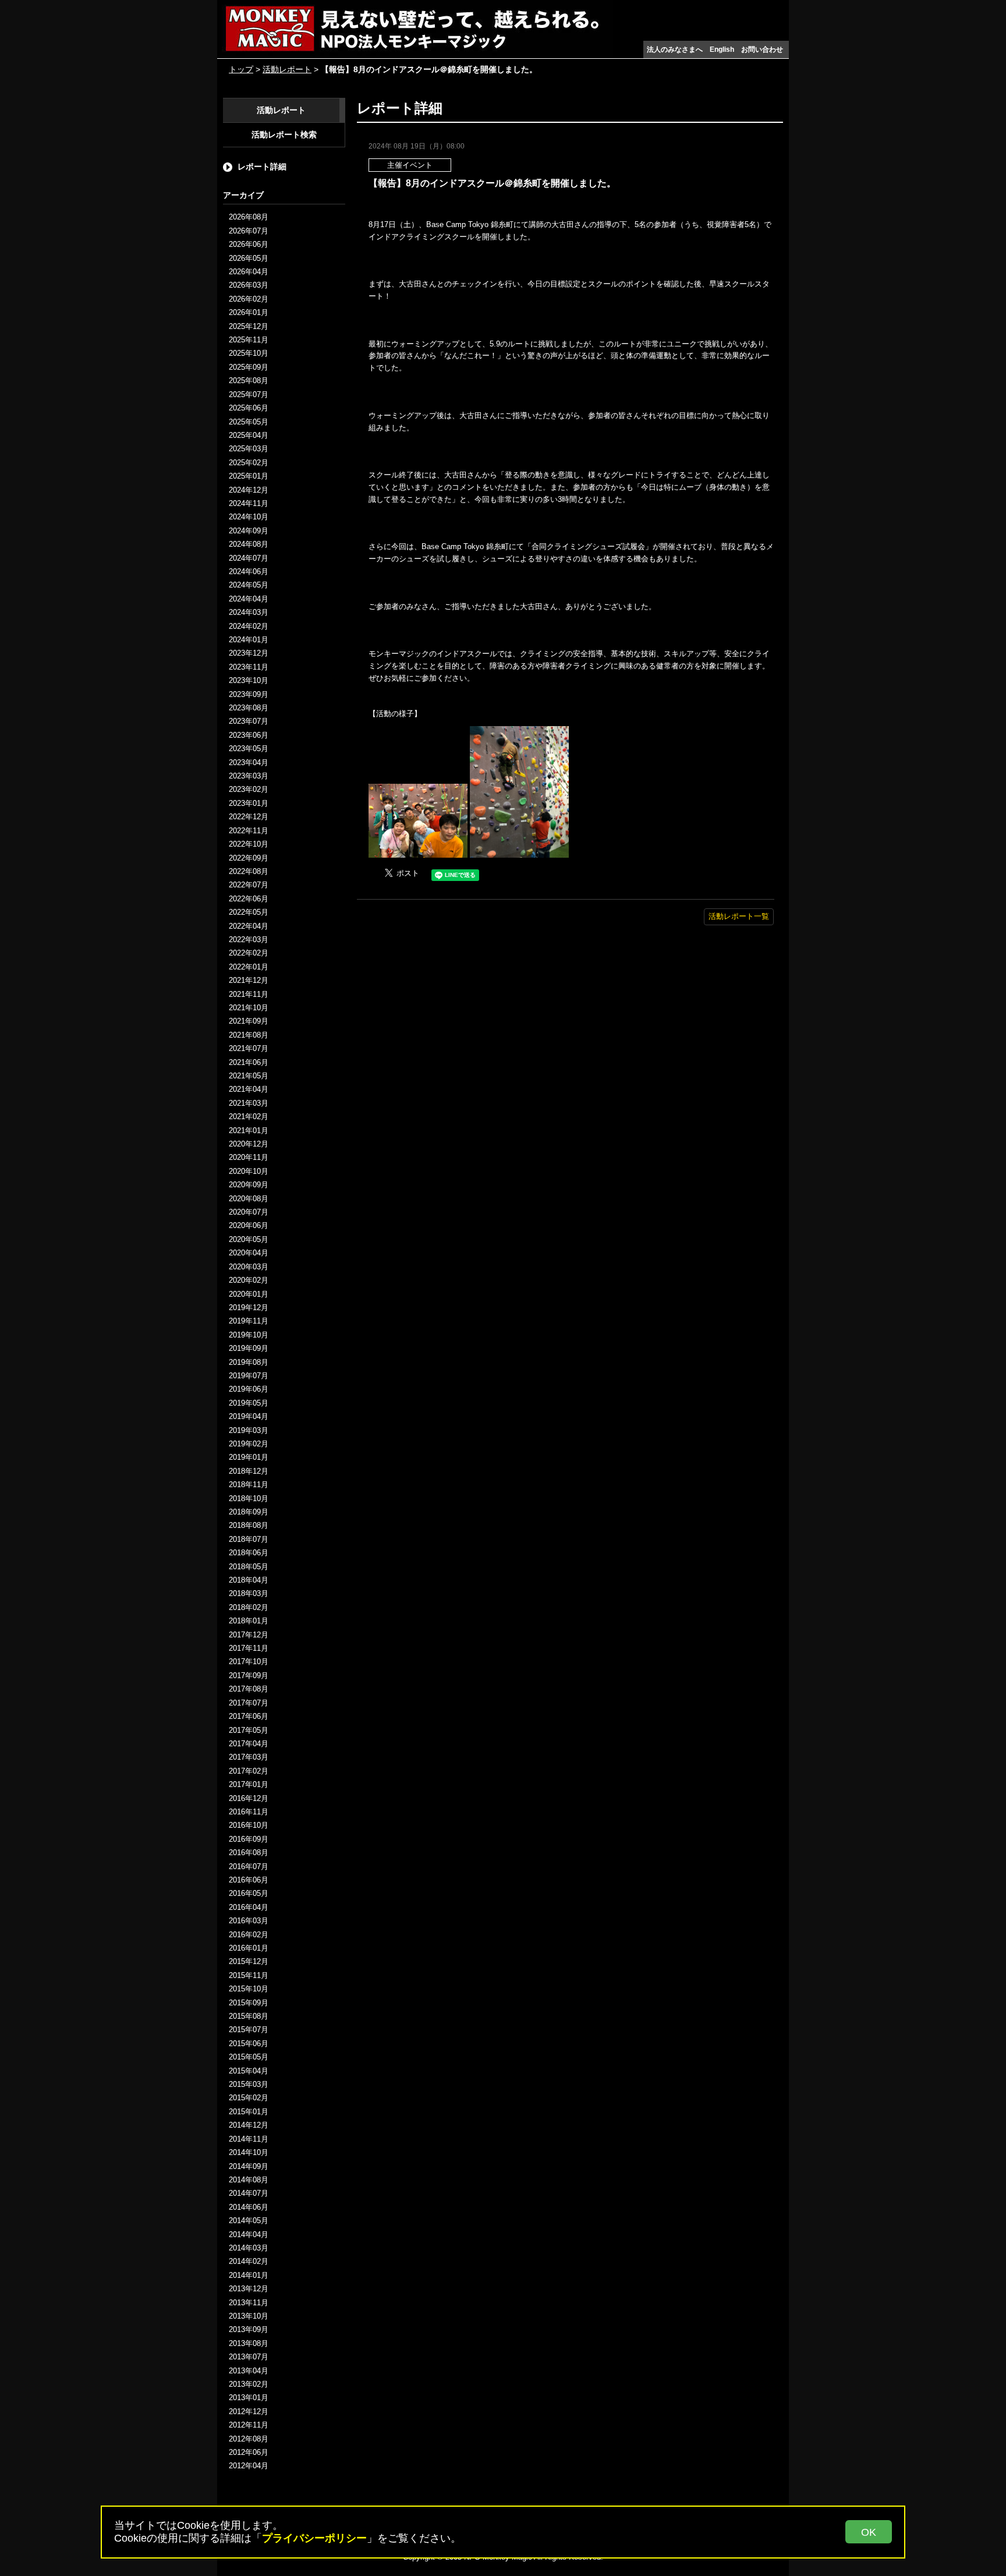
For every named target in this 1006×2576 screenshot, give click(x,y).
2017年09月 (249, 1676)
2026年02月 (249, 299)
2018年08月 (249, 1525)
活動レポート (287, 69)
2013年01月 (249, 2398)
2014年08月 (249, 2180)
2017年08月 (249, 1689)
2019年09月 (249, 1348)
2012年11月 (249, 2425)
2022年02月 (249, 953)
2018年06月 (249, 1553)
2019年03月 (249, 1430)
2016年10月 (249, 1825)
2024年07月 (249, 558)
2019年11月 (249, 1321)
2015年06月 (249, 2044)
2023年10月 (249, 680)
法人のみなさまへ (675, 49)
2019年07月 (249, 1376)
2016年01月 (249, 1948)
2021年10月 (249, 1008)
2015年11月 (249, 1975)
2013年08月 (249, 2343)
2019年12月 (249, 1308)
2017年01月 (249, 1784)
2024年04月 (249, 599)
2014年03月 (249, 2248)
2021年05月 (249, 1076)
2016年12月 (249, 1798)
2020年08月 (249, 1199)
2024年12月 (249, 490)
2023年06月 (249, 735)
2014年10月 (249, 2152)
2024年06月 (249, 572)
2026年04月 (249, 272)
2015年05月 (249, 2057)
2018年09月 (249, 1512)
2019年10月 (249, 1335)
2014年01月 (249, 2275)
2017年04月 (249, 1744)
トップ (241, 69)
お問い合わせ (762, 49)
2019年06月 (249, 1389)
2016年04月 (249, 1907)
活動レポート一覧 (739, 916)
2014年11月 (249, 2139)
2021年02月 (249, 1117)
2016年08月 (249, 1853)
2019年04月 (249, 1416)
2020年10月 (249, 1171)
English (722, 49)
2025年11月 (249, 340)
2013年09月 (249, 2329)
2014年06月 (249, 2207)
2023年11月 (249, 667)
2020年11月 (249, 1157)
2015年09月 (249, 2003)
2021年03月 (249, 1103)
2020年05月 (249, 1239)
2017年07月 (249, 1703)
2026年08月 (249, 217)
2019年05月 (249, 1403)
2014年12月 (249, 2125)
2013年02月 (249, 2384)
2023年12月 (249, 653)
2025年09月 (249, 367)
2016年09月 (249, 1839)
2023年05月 (249, 749)
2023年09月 (249, 694)
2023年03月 (249, 776)
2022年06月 (249, 899)
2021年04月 (249, 1089)
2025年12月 (249, 326)
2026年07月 (249, 231)
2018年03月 (249, 1593)
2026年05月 (249, 258)
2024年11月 (249, 503)
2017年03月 (249, 1757)
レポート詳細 (262, 167)
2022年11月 (249, 831)
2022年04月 (249, 926)
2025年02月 (249, 463)
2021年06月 (249, 1062)
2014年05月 (249, 2221)
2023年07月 (249, 721)
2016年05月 (249, 1893)
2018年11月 (249, 1485)
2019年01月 (249, 1457)
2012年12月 (249, 2412)
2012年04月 (249, 2466)
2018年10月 (249, 1498)
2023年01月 (249, 803)
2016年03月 (249, 1921)
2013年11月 (249, 2303)
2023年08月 (249, 708)
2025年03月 (249, 449)
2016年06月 (249, 1880)
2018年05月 (249, 1567)
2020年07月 (249, 1212)
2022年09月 (249, 858)
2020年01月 (249, 1294)
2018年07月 (249, 1539)
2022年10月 (249, 844)
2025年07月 (249, 394)
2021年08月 (249, 1035)
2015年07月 (249, 2030)
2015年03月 (249, 2084)
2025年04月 (249, 435)
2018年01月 (249, 1621)
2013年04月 (249, 2371)
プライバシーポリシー (314, 2538)
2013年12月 (249, 2289)
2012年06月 (249, 2452)
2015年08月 (249, 2016)
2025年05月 (249, 422)
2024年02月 (249, 626)
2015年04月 (249, 2071)
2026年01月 (249, 312)
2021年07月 (249, 1048)
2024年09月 (249, 531)
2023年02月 (249, 789)
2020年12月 (249, 1144)
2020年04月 (249, 1253)
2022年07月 (249, 885)
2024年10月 (249, 517)
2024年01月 (249, 640)
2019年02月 (249, 1444)
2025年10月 (249, 353)
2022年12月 (249, 817)
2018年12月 (249, 1471)
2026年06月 (249, 244)
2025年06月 (249, 408)
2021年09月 (249, 1021)
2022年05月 (249, 912)
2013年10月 (249, 2316)
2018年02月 (249, 1607)
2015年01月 (249, 2112)
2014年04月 (249, 2234)
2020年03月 (249, 1267)
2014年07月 (249, 2193)
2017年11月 (249, 1648)
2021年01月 (249, 1130)
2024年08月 (249, 544)
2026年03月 (249, 285)
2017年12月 (249, 1635)
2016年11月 (249, 1812)
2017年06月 (249, 1716)
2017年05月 (249, 1730)
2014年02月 (249, 2261)
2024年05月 (249, 585)
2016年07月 (249, 1866)
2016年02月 (249, 1935)
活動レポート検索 (284, 135)
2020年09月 (249, 1185)
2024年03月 (249, 612)
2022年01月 (249, 967)
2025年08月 (249, 381)
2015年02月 (249, 2098)
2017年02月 (249, 1771)
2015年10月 (249, 1989)
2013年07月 (249, 2357)
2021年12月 (249, 980)
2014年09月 (249, 2166)
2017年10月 (249, 1662)
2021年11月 (249, 994)
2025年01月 (249, 476)
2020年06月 (249, 1225)
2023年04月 (249, 762)
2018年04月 (249, 1580)
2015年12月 (249, 1961)
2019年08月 (249, 1362)
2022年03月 (249, 940)
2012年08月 (249, 2439)
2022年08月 (249, 871)
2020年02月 (249, 1280)
